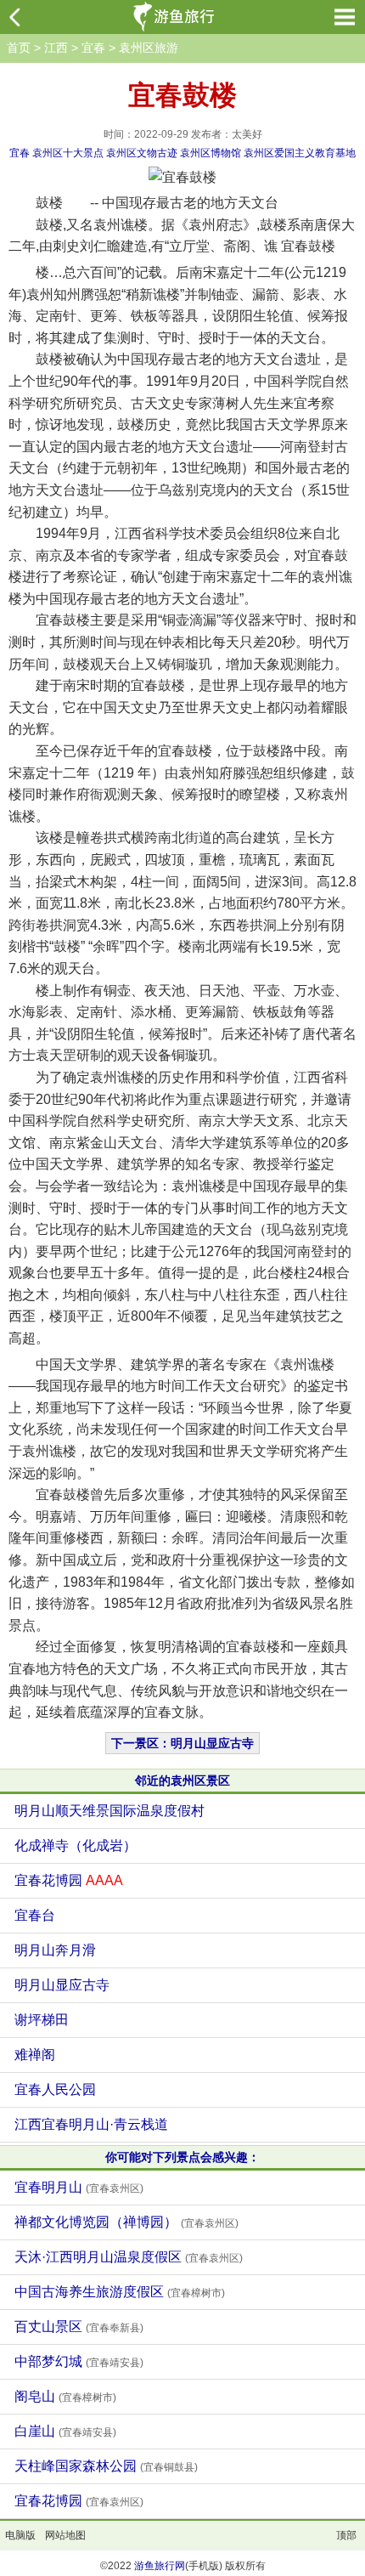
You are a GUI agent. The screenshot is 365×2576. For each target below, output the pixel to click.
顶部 (346, 2535)
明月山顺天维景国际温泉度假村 (109, 1811)
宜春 (93, 48)
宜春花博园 (69, 1880)
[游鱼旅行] (176, 17)
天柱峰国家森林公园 (106, 2466)
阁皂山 (65, 2396)
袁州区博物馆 (211, 153)
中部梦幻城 (79, 2361)
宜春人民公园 (55, 2089)
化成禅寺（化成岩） (76, 1846)
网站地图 (65, 2535)
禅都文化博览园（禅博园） (126, 2222)
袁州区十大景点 (68, 153)
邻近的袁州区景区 (182, 1781)
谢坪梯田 (42, 2020)
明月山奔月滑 (55, 1950)
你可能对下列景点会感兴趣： (182, 2157)
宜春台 (35, 1915)
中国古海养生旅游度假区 (120, 2292)
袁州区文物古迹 (142, 153)
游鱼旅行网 (160, 2566)
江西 (56, 48)
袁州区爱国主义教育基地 (300, 153)
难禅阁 (35, 2055)
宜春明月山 (79, 2187)
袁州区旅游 (149, 48)
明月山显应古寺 (62, 1985)
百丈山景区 (79, 2327)
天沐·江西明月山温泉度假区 (129, 2257)
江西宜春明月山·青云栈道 (91, 2124)
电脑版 (20, 2535)
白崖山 (65, 2431)
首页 (19, 48)
